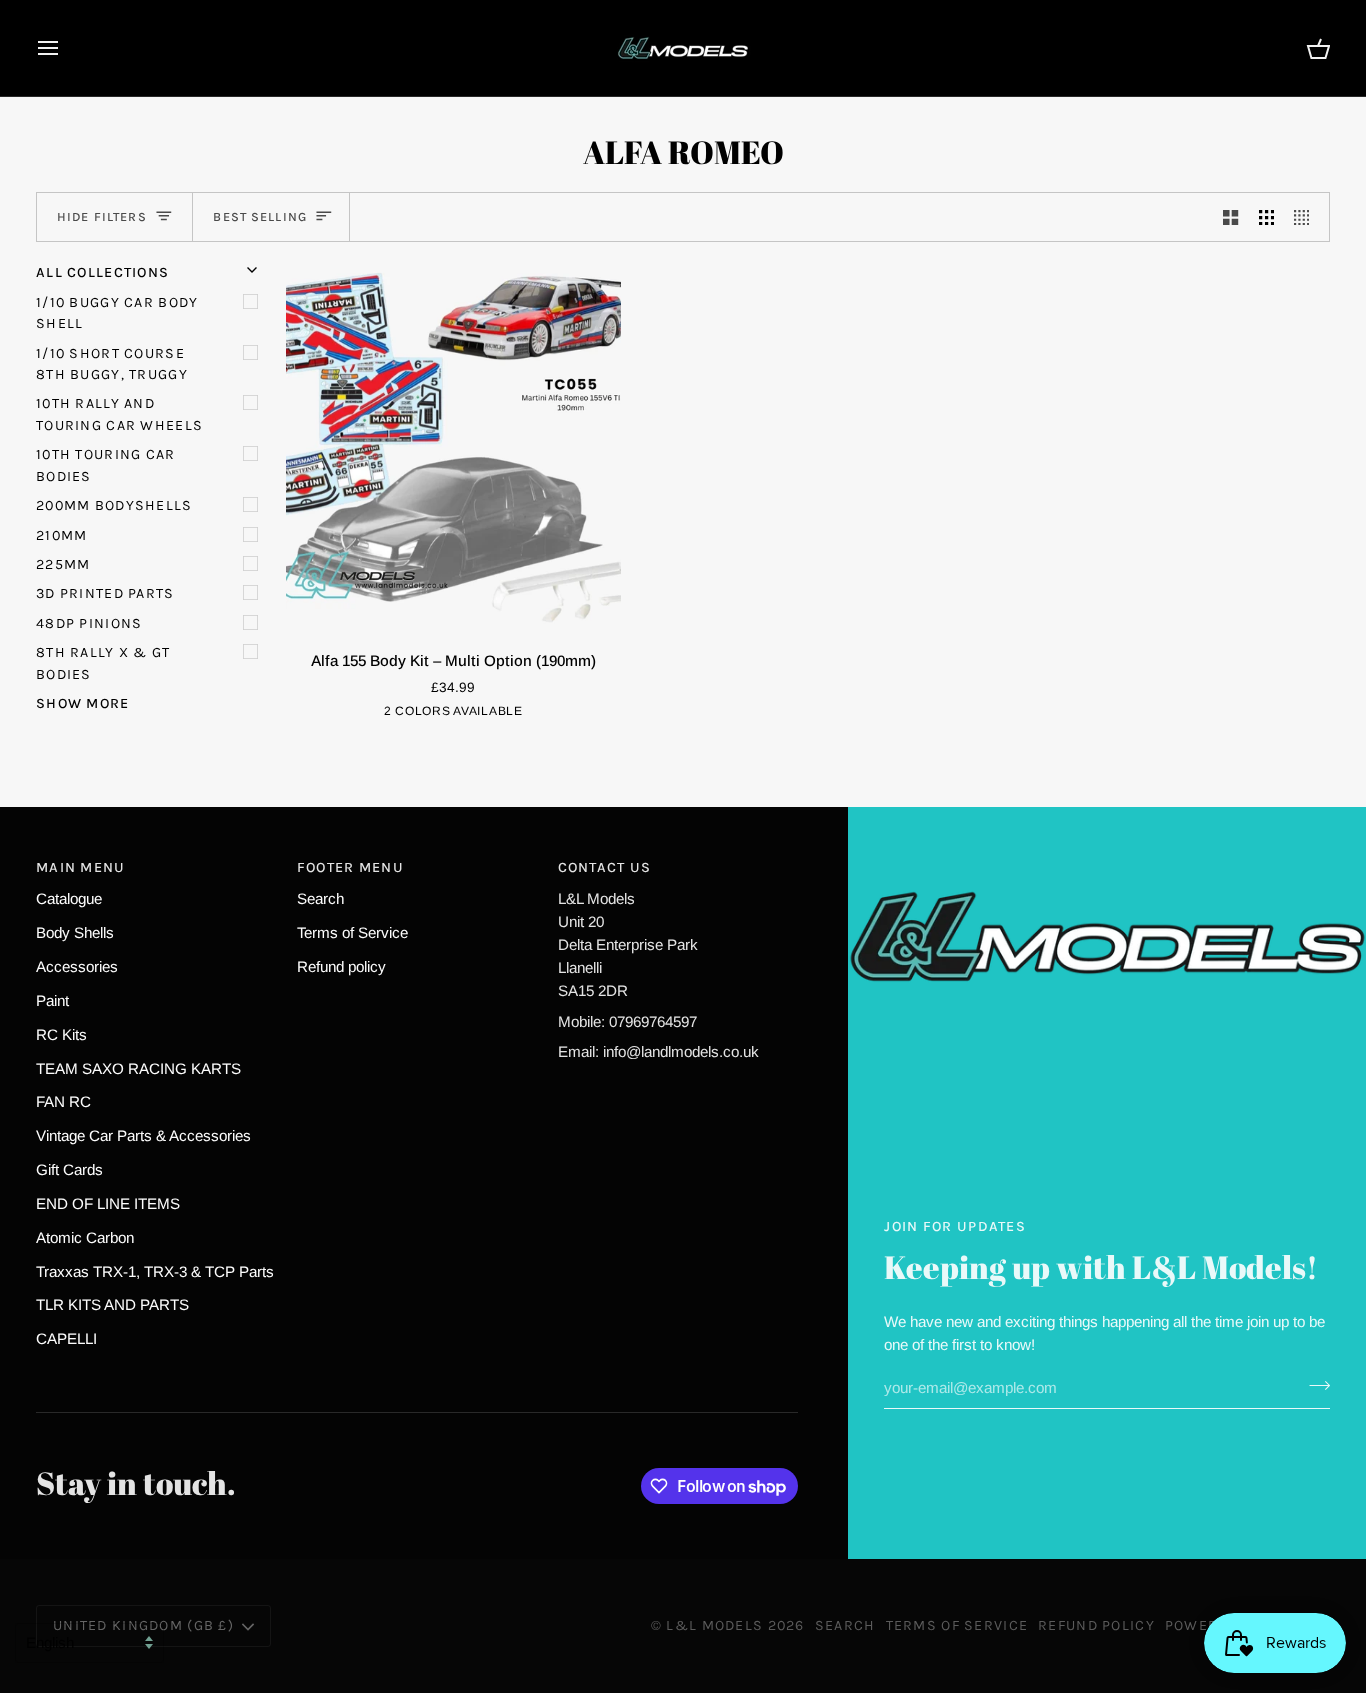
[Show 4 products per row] (1306, 217)
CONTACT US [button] (605, 867)
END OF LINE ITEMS (108, 1203)
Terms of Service (352, 932)
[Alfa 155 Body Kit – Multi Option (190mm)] (453, 448)
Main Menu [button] (81, 867)
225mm (63, 564)
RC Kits (61, 1034)
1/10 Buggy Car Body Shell (117, 313)
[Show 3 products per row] (1266, 217)
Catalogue (69, 898)
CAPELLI (66, 1338)
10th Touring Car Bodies (106, 465)
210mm (61, 535)
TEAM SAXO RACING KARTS (138, 1068)
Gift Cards (69, 1169)
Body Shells (75, 932)
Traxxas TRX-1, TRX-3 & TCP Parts (155, 1271)
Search (320, 898)
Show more (83, 703)
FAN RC (63, 1101)
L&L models (716, 1625)
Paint (52, 1000)
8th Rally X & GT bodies (103, 663)
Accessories (77, 966)
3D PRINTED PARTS (105, 593)
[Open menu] (66, 48)
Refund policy (341, 966)
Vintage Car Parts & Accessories (143, 1135)
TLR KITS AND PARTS (112, 1304)
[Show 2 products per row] (1230, 217)
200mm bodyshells (114, 505)
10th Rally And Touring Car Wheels (119, 414)
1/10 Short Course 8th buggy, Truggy (112, 364)
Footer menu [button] (350, 867)
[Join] (1313, 1385)
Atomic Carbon (85, 1237)
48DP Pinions (89, 623)
